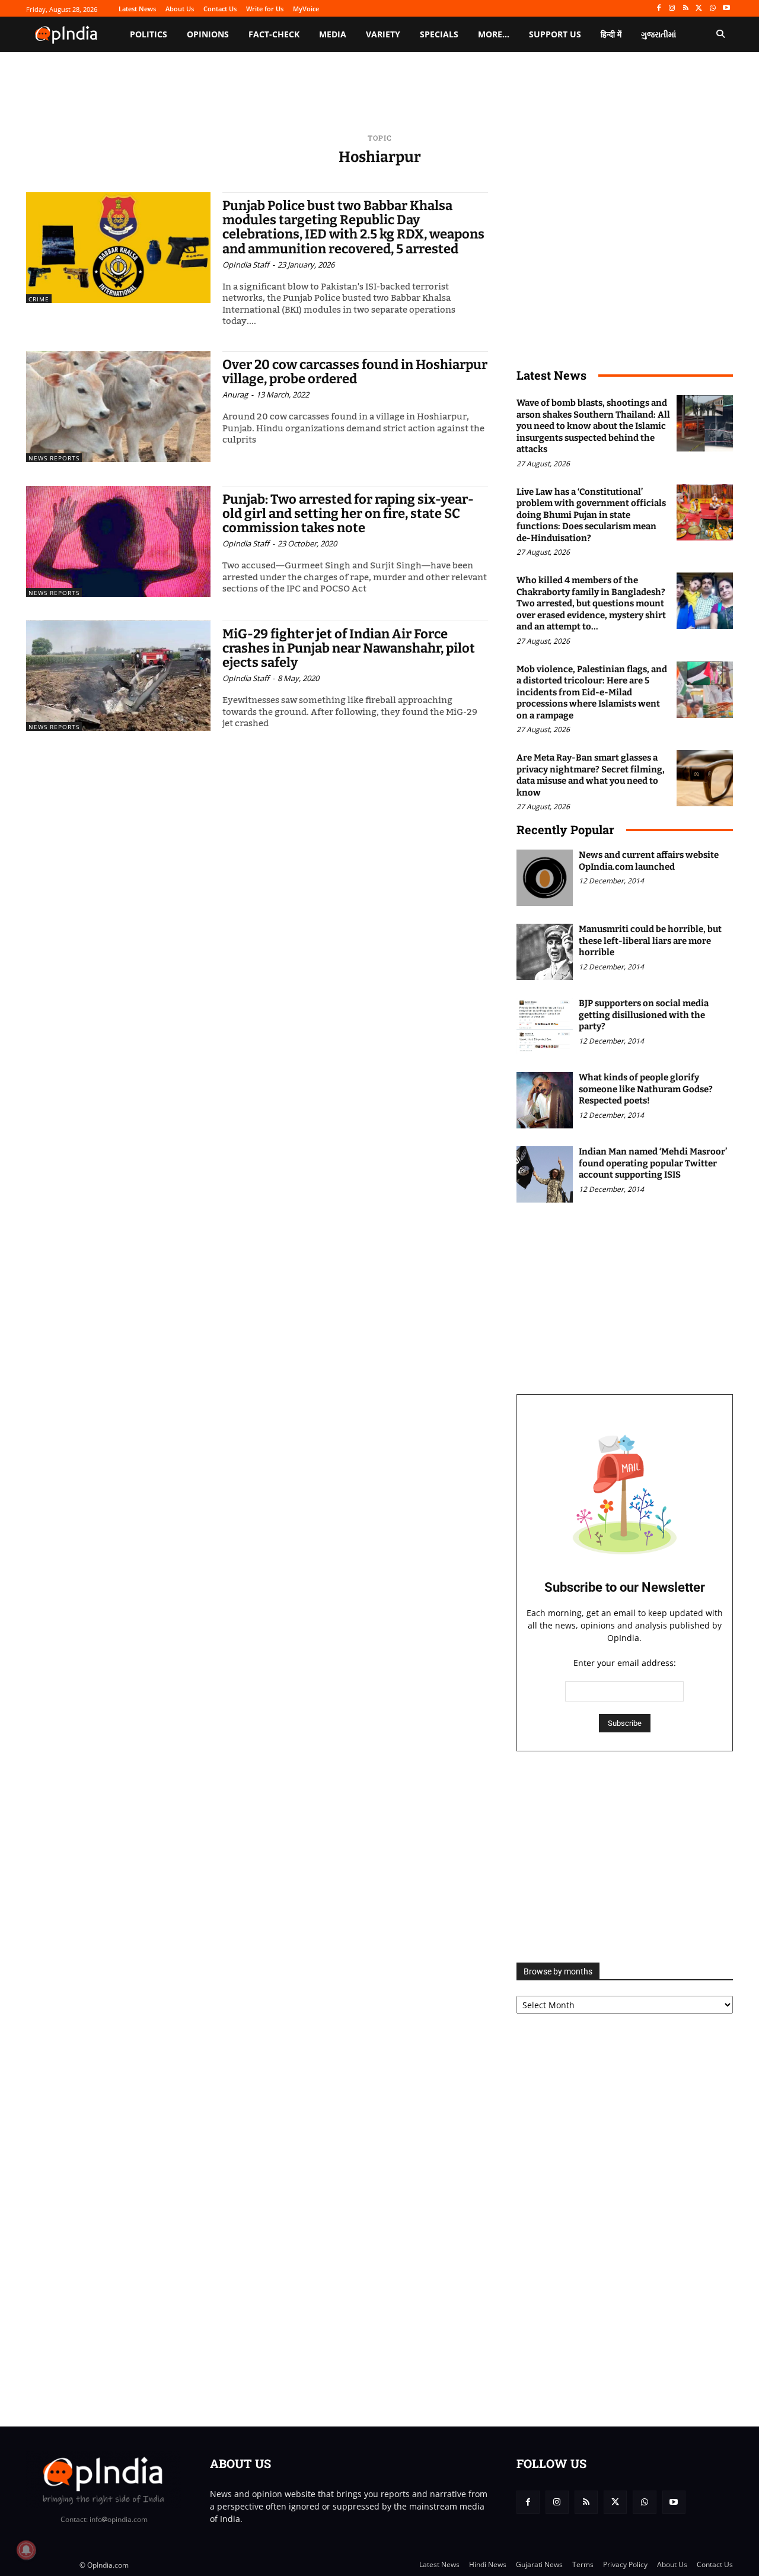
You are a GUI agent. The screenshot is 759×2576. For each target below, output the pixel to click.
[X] (699, 9)
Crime (39, 299)
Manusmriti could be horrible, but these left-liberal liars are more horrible (650, 941)
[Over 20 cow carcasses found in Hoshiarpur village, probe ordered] (118, 407)
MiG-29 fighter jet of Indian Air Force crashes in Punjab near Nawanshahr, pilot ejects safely (349, 648)
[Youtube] (726, 9)
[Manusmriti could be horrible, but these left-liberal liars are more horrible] (545, 952)
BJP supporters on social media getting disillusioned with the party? (644, 1015)
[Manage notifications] (26, 2550)
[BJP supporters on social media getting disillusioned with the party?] (545, 1026)
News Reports (54, 458)
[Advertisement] (625, 1857)
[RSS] (686, 9)
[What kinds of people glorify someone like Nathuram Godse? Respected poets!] (545, 1100)
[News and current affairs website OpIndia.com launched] (545, 878)
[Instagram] (672, 9)
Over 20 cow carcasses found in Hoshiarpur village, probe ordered (355, 372)
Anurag (235, 395)
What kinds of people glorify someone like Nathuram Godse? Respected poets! (646, 1089)
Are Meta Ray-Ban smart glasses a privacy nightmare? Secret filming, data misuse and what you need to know (591, 775)
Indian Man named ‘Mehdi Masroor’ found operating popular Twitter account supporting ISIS (653, 1163)
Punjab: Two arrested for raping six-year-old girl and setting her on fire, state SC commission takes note (348, 513)
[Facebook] (658, 9)
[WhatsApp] (712, 9)
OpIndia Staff (246, 265)
